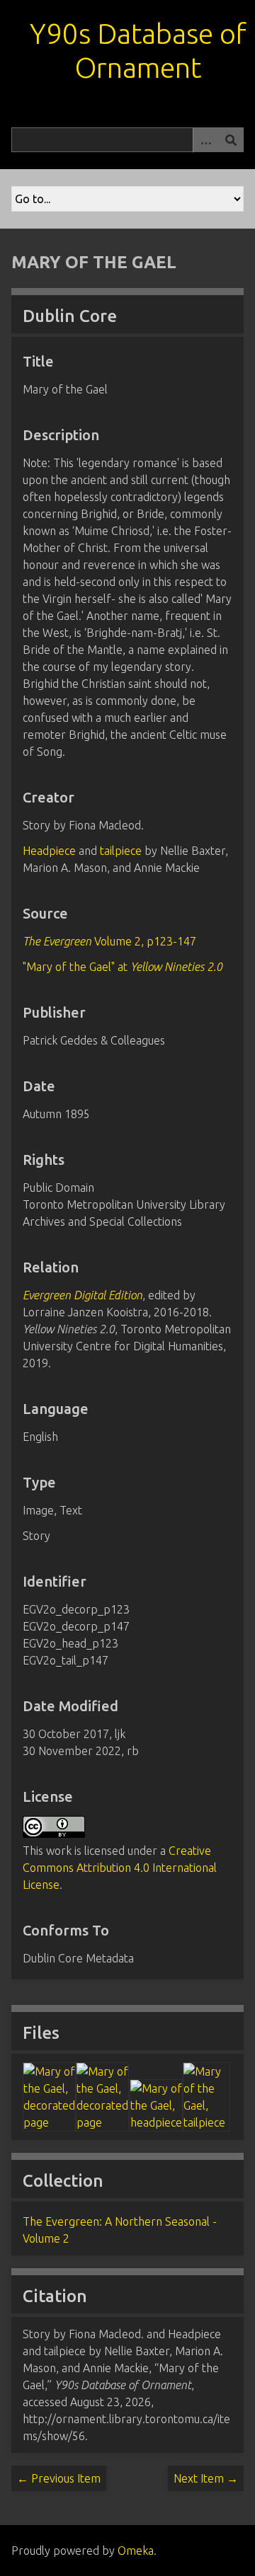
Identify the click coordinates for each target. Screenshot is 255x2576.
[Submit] (231, 140)
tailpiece (121, 851)
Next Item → (206, 2478)
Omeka (136, 2551)
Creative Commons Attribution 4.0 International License (120, 1868)
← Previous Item (59, 2478)
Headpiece (49, 851)
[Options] (205, 140)
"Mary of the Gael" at (123, 967)
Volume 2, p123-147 (109, 941)
